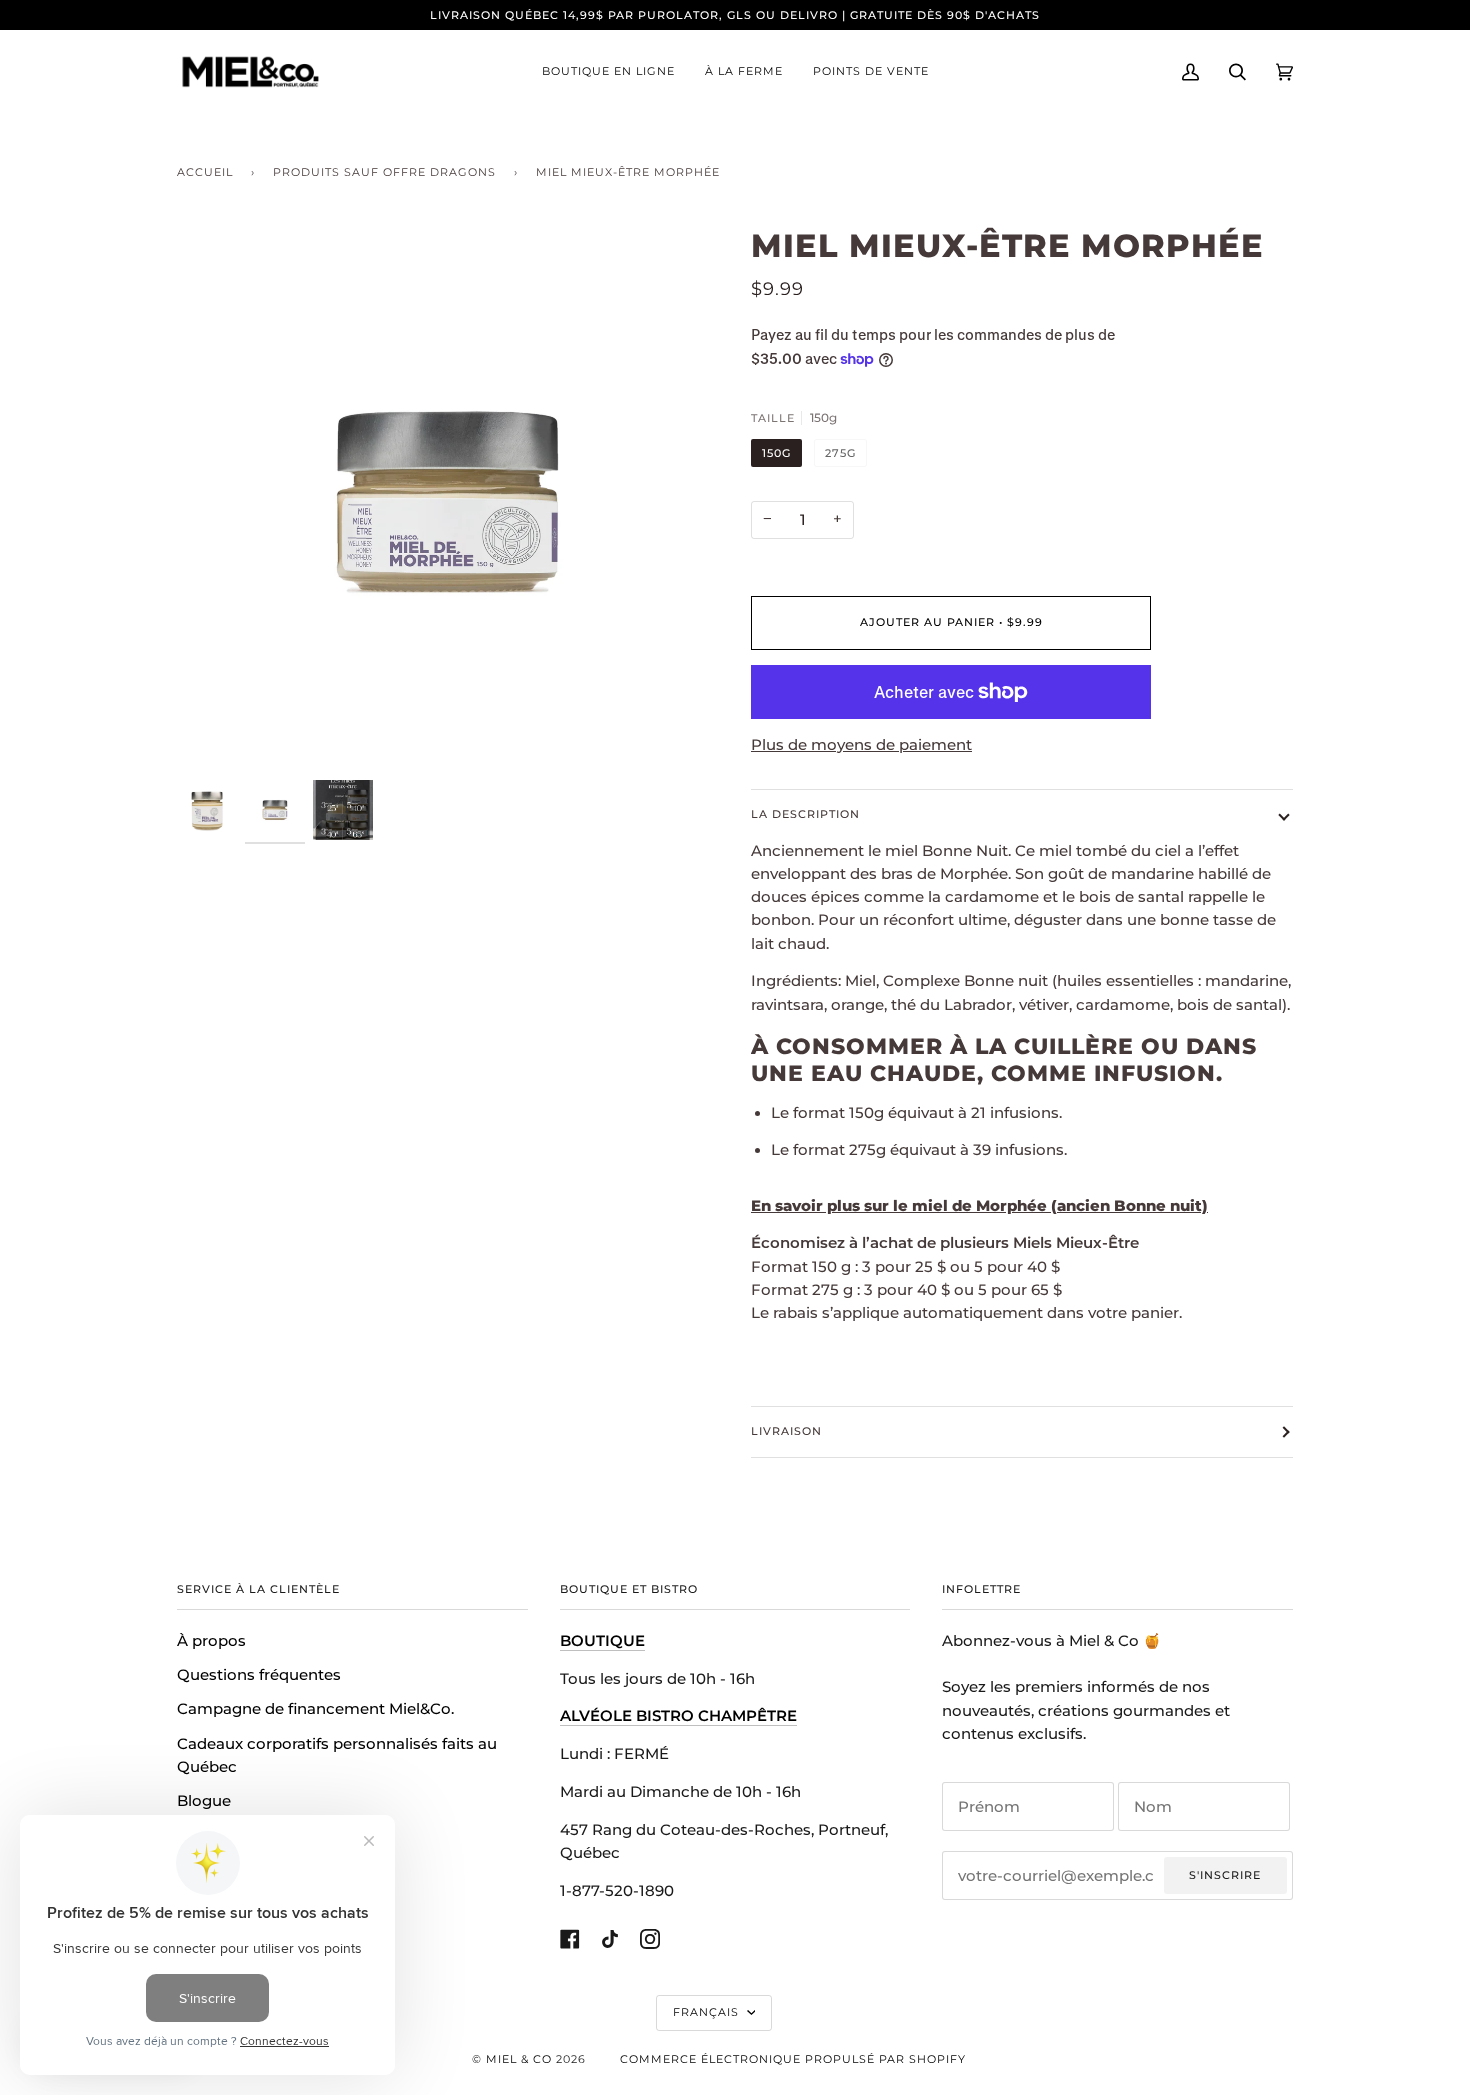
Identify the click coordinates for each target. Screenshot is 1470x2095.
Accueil (205, 172)
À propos (211, 1641)
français (708, 2012)
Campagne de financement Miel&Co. (315, 1709)
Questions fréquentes (259, 1675)
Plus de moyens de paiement (861, 745)
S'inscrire (1225, 1875)
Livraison (786, 1431)
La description (805, 814)
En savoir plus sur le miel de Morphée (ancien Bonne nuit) (979, 1206)
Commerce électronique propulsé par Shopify (793, 2059)
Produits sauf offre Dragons (384, 172)
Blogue (204, 1801)
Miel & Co (519, 2059)
